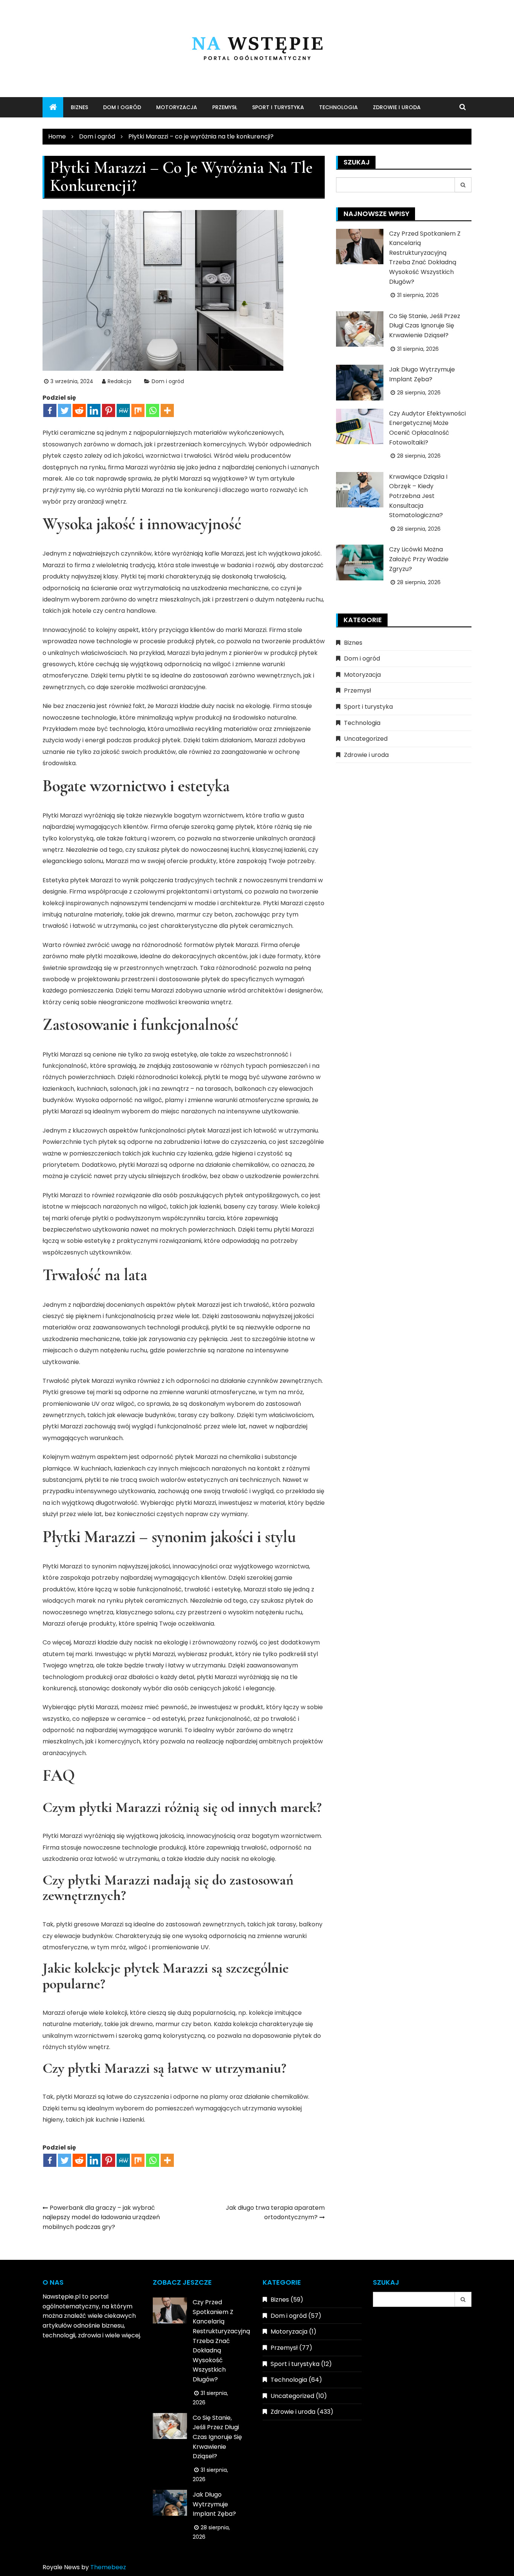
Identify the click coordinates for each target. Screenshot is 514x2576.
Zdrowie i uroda (397, 107)
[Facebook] (50, 410)
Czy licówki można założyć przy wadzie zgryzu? (419, 559)
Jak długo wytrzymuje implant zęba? (214, 2504)
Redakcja (119, 381)
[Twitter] (65, 410)
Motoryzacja (177, 107)
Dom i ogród (122, 107)
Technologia (338, 107)
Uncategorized (366, 739)
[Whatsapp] (153, 410)
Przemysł (225, 107)
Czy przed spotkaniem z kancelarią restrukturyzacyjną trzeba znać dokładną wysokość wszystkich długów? (221, 2341)
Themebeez (108, 2567)
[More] (167, 410)
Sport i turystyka (278, 107)
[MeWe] (123, 410)
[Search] (463, 185)
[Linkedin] (94, 410)
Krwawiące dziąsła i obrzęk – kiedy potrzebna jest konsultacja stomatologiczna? (418, 496)
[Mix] (138, 410)
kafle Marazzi (224, 553)
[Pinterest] (109, 410)
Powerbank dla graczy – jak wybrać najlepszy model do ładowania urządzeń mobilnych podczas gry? (101, 2217)
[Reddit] (79, 410)
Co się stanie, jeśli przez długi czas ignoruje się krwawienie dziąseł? (425, 326)
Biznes (79, 107)
